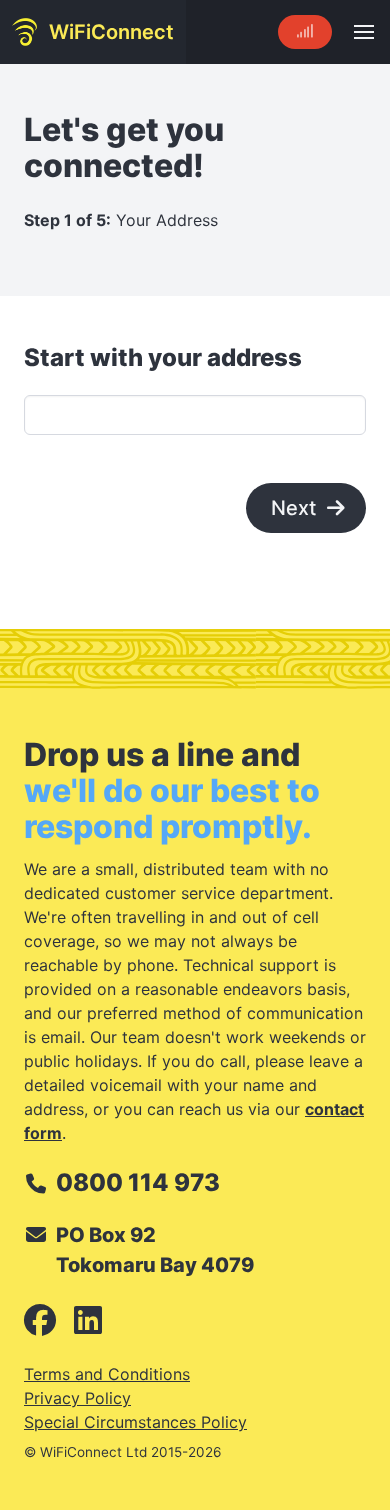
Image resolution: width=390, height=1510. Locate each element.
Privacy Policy (77, 1398)
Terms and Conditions (107, 1374)
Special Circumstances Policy (135, 1422)
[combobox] (195, 415)
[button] (364, 32)
